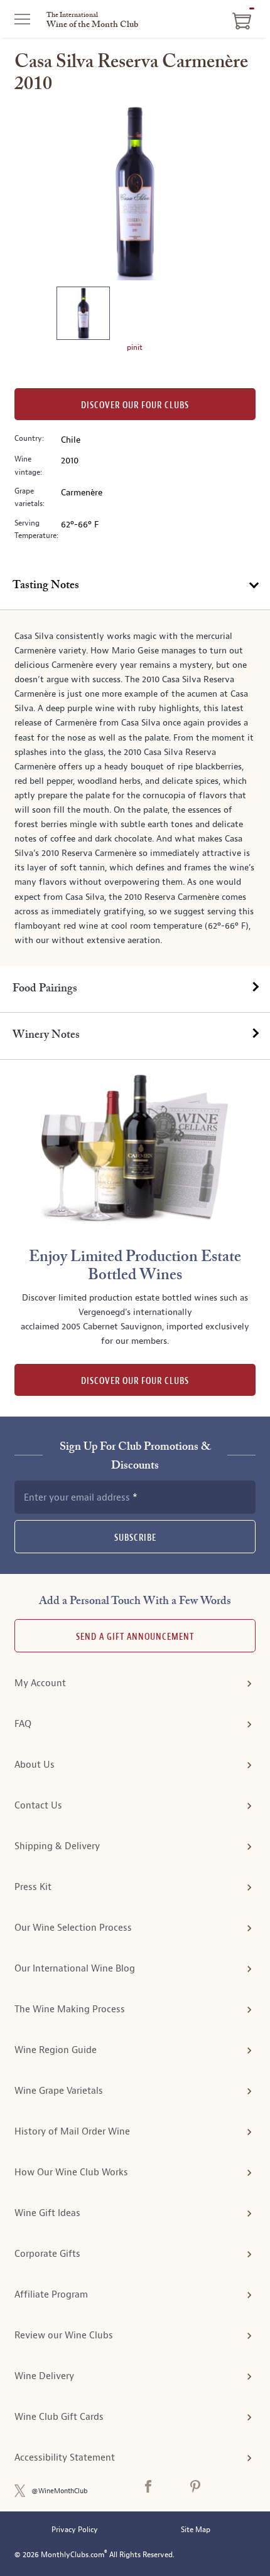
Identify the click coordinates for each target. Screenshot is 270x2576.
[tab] (135, 586)
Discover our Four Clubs (135, 405)
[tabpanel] (135, 788)
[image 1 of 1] (83, 315)
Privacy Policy (75, 2530)
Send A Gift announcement (135, 1637)
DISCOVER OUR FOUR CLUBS (135, 1381)
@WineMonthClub (60, 2491)
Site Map (196, 2530)
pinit (135, 347)
